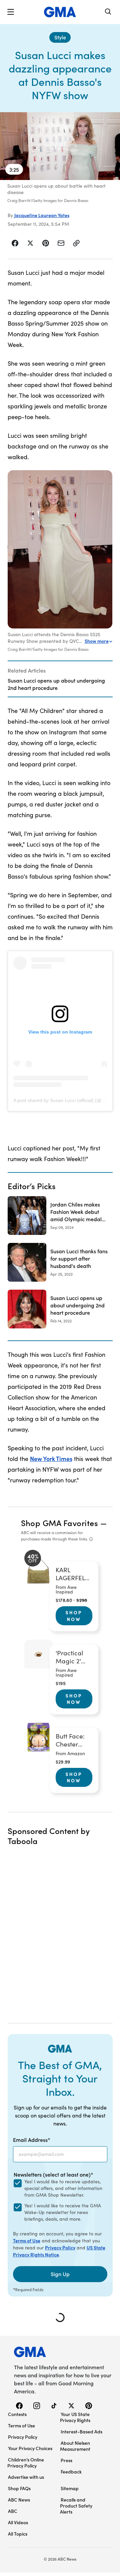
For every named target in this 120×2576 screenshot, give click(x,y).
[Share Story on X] (30, 243)
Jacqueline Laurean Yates (42, 215)
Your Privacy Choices (30, 2448)
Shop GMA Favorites (60, 1523)
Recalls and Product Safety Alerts (76, 2506)
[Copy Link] (76, 243)
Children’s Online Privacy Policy (26, 2462)
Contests (17, 2414)
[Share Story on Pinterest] (46, 243)
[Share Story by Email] (61, 243)
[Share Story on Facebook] (15, 243)
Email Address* (32, 2140)
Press (66, 2460)
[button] (11, 12)
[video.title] (60, 146)
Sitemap (70, 2488)
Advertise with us (26, 2477)
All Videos (18, 2522)
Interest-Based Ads (81, 2431)
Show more (97, 641)
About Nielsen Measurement (75, 2446)
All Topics (18, 2534)
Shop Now (74, 1616)
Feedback (71, 2471)
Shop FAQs (19, 2488)
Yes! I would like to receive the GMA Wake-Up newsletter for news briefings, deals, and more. (63, 2212)
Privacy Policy (60, 2247)
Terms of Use (27, 2240)
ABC (13, 2511)
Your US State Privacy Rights (75, 2417)
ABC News (19, 2500)
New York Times (51, 1458)
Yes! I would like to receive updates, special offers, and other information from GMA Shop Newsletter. (63, 2188)
